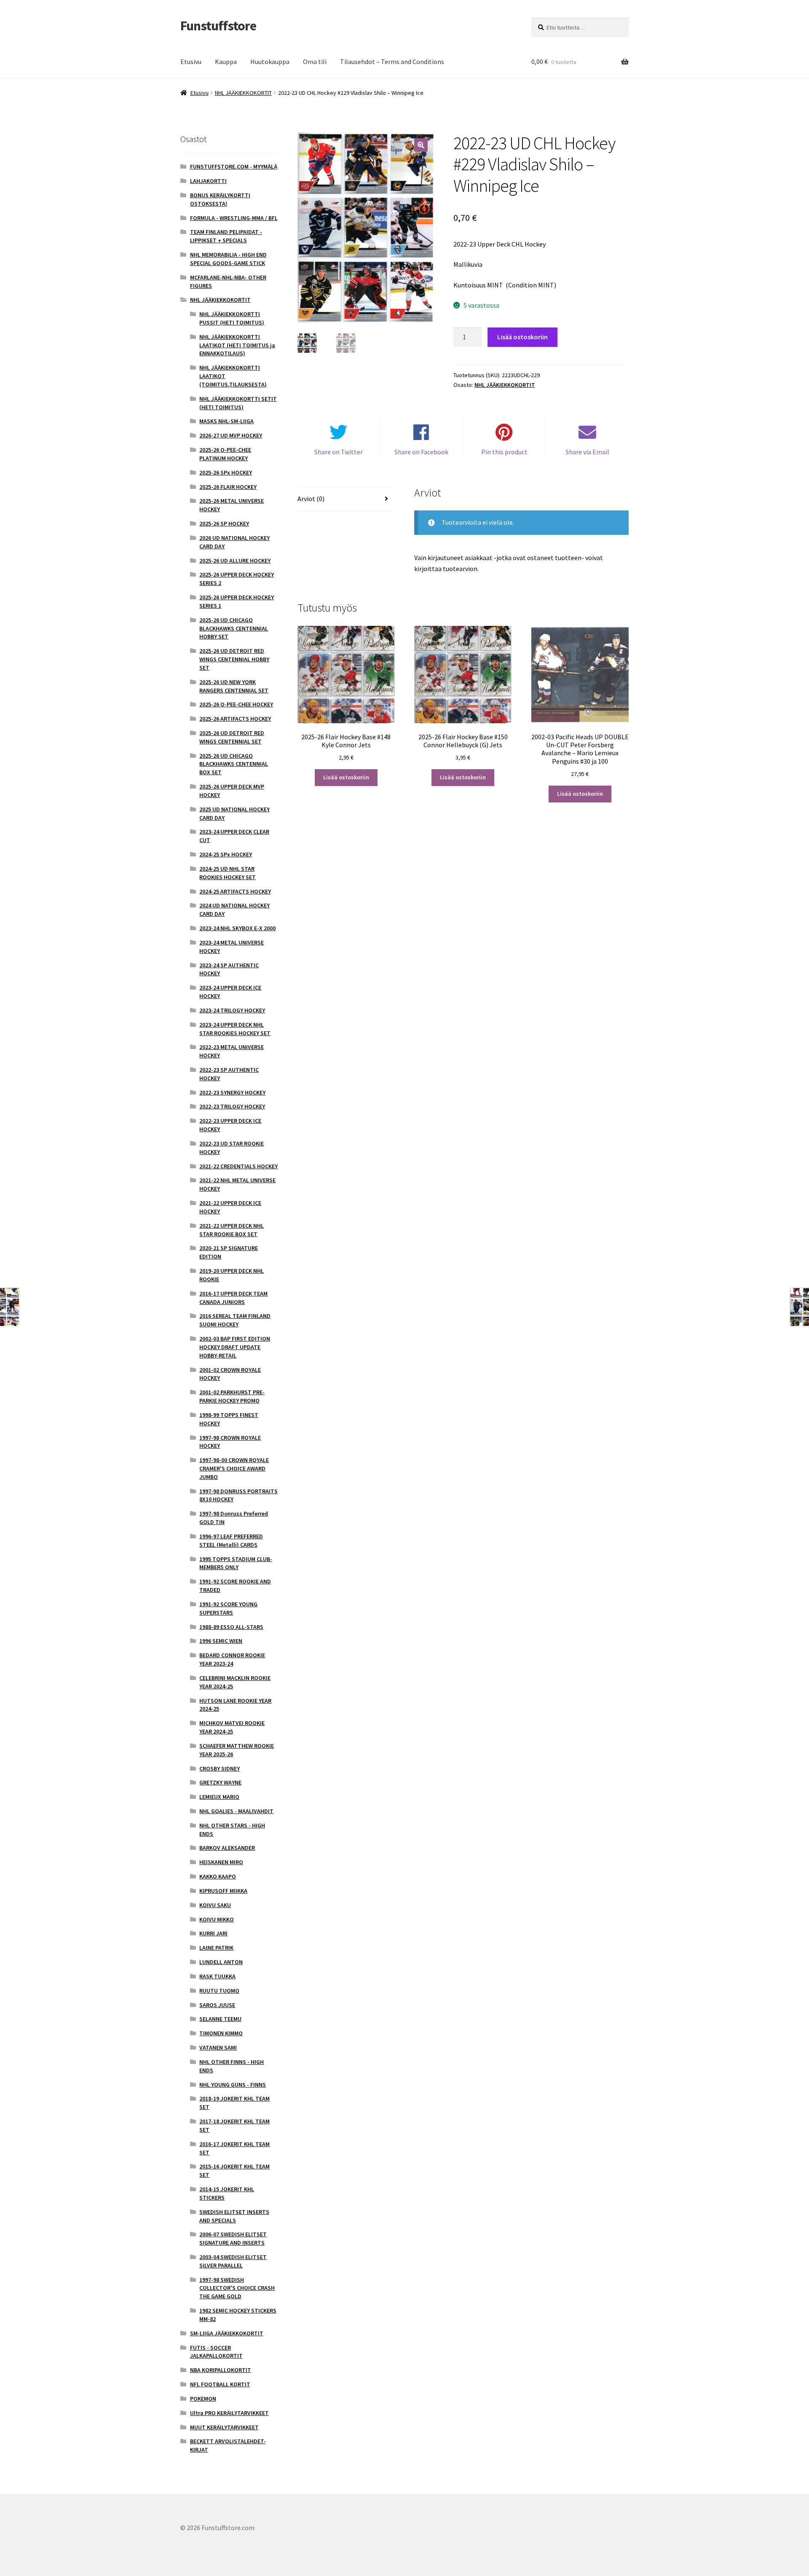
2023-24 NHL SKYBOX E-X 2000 (237, 928)
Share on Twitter (339, 452)
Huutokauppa (270, 62)
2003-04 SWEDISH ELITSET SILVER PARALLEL (233, 2261)
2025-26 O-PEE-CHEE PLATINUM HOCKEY (225, 454)
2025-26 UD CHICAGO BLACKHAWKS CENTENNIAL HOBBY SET (234, 628)
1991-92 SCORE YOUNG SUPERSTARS (228, 1608)
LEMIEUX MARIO (219, 1797)
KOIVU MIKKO (217, 1919)
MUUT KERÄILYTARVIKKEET (224, 2427)
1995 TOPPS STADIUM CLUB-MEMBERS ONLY (236, 1563)
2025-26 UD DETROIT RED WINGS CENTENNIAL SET (232, 737)
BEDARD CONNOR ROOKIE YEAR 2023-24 (232, 1659)
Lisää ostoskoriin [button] (346, 777)
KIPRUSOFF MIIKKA (223, 1891)
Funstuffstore (218, 26)
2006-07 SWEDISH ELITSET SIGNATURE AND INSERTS (233, 2238)
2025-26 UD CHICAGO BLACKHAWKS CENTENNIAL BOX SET (234, 764)
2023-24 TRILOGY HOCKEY (232, 1010)
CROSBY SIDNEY (220, 1768)
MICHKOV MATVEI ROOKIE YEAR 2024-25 (232, 1727)
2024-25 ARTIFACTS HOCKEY (235, 891)
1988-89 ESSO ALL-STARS (231, 1627)
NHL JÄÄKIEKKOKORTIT (243, 93)
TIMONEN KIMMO (221, 2033)
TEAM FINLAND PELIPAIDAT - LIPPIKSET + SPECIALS (226, 236)
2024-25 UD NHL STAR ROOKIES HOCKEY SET (228, 873)
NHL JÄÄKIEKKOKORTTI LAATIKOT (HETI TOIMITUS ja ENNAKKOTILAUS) (237, 345)
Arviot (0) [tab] (311, 499)
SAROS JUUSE (217, 2005)
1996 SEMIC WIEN (221, 1641)
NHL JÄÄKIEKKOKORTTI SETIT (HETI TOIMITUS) (238, 403)
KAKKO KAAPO (218, 1876)
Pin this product (504, 452)
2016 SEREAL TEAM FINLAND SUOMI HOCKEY (235, 1320)
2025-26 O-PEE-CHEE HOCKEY (236, 704)
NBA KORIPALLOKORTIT (221, 2370)
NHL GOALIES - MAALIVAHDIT (236, 1811)
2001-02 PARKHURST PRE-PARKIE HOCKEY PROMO (232, 1396)
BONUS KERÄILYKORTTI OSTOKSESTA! (220, 199)
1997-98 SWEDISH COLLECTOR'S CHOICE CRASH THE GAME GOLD (237, 2288)
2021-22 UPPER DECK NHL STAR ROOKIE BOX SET (232, 1230)
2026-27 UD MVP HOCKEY (231, 435)
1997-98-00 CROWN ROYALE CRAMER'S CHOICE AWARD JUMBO (234, 1468)
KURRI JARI (213, 1933)
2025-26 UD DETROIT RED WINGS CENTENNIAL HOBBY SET (234, 659)
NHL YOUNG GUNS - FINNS (233, 2085)
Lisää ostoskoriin (522, 337)
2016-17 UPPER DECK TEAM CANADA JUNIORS (233, 1298)
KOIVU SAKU (215, 1905)
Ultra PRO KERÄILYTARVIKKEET (229, 2413)
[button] (421, 145)
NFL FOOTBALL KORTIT (220, 2384)
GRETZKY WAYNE (220, 1782)
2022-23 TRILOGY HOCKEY (232, 1106)
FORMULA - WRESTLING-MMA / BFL (234, 218)
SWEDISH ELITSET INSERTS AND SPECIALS (234, 2216)
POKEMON (203, 2399)
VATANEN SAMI (218, 2047)
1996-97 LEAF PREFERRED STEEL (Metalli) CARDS (231, 1540)
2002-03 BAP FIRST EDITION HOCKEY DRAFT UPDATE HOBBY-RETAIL (235, 1347)
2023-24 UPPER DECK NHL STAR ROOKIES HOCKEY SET (235, 1029)
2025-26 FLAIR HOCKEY (228, 487)
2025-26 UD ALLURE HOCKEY (235, 561)
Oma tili (315, 62)
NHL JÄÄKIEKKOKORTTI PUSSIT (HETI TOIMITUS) (232, 318)
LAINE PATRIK (216, 1948)
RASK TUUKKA (217, 1976)
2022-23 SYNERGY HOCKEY (232, 1092)
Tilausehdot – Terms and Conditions (392, 62)
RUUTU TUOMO (219, 1991)
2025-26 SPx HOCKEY (226, 472)
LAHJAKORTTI (208, 181)
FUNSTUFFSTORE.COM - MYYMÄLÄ (234, 166)
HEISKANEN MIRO (221, 1862)
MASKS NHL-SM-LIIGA (226, 421)
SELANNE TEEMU (220, 2019)
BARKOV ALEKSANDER (227, 1848)
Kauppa (226, 62)
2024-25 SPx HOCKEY (226, 854)
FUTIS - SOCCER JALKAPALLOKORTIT (216, 2352)
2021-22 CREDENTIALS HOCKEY (238, 1166)
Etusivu (191, 62)
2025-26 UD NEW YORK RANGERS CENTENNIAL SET (234, 686)
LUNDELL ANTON (221, 1962)
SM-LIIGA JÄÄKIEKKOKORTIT (227, 2333)
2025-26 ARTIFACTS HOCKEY (235, 719)
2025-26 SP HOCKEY (224, 523)
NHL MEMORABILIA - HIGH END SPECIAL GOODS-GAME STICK (228, 259)
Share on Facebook (421, 452)
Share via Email (587, 452)
